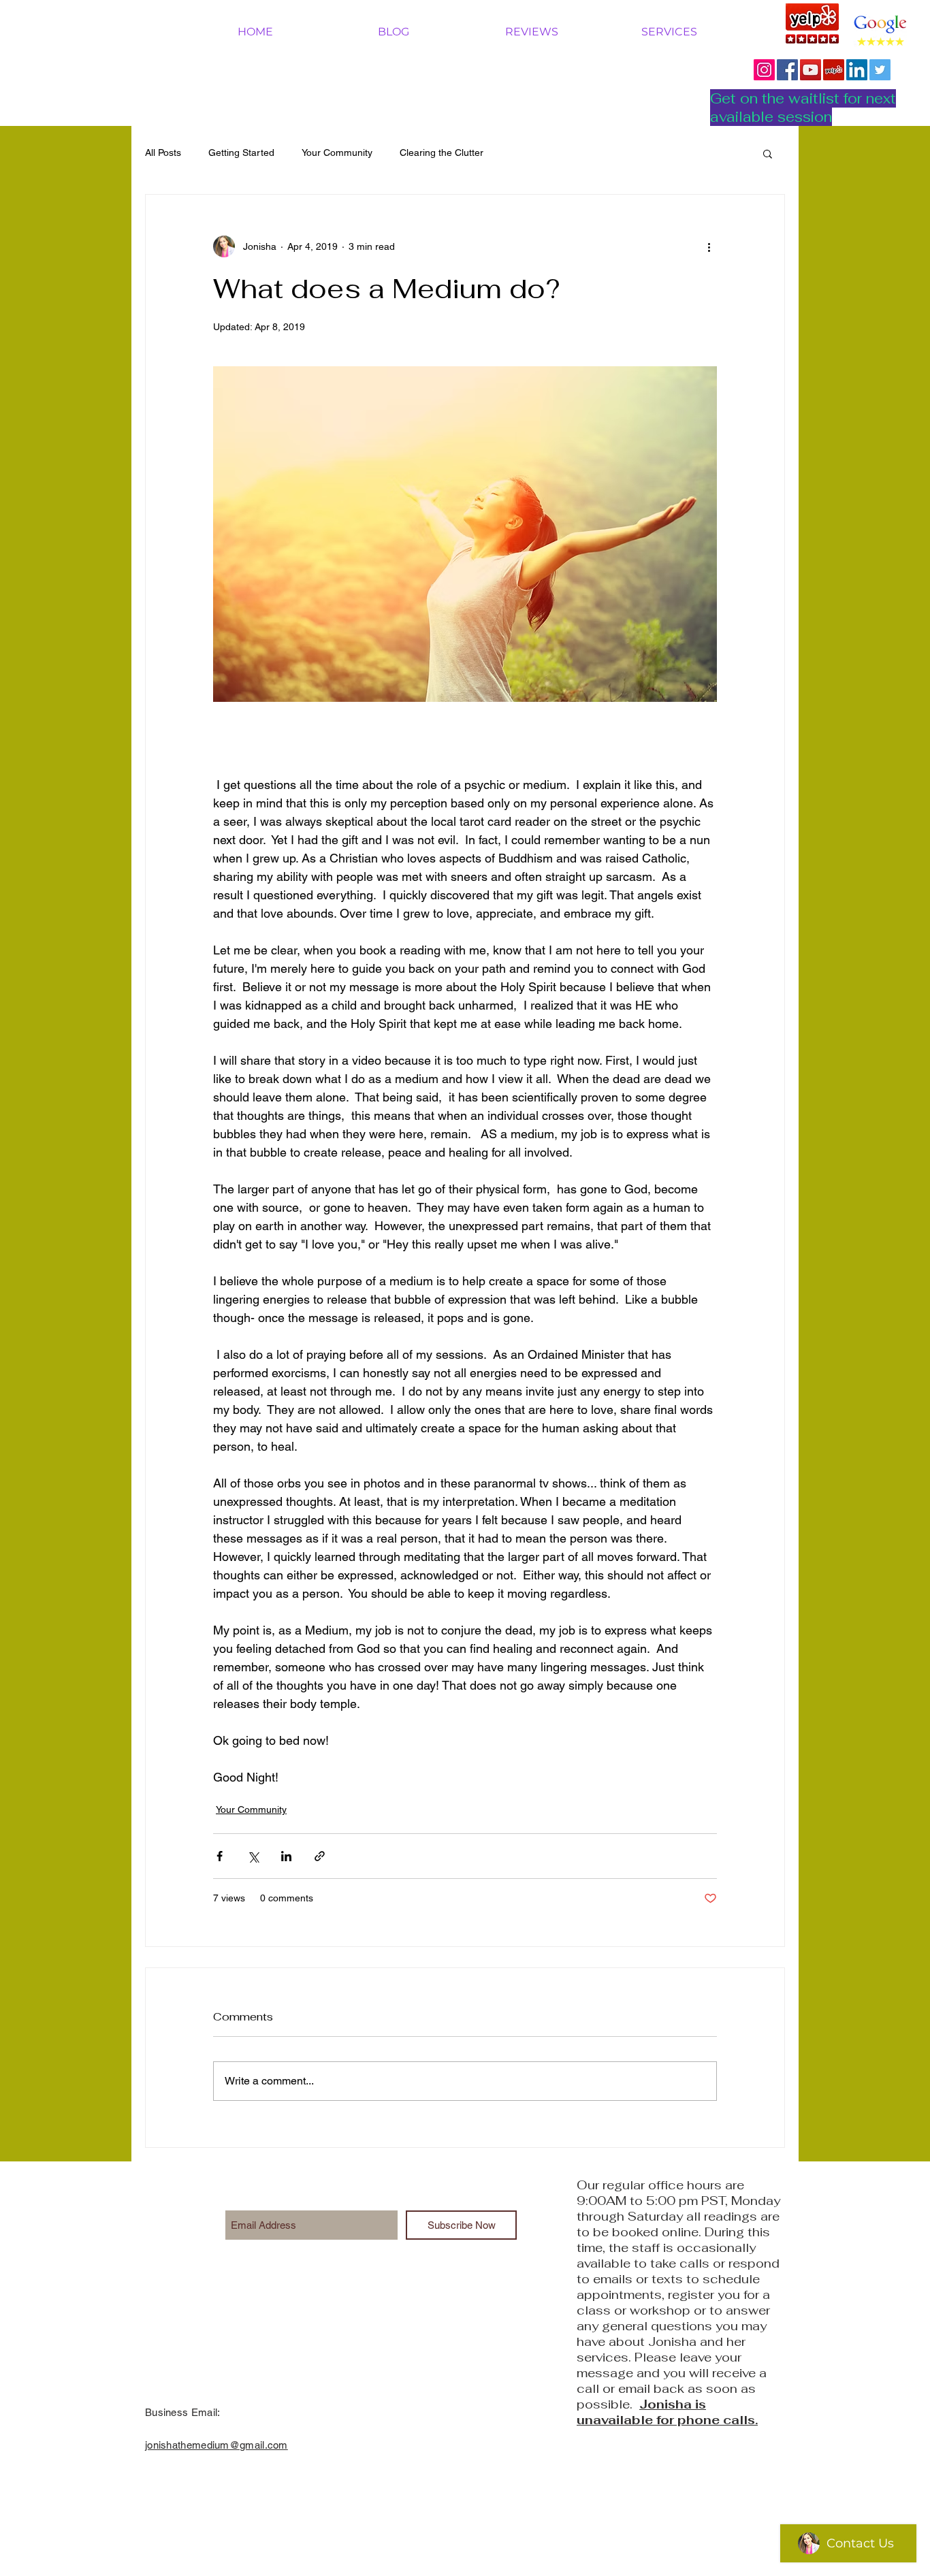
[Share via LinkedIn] (286, 1856)
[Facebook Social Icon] (787, 70)
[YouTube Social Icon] (811, 70)
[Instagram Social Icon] (764, 70)
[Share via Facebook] (220, 1856)
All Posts (163, 152)
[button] (768, 153)
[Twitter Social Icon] (880, 70)
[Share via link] (320, 1856)
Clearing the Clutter (442, 152)
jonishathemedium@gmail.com (217, 2445)
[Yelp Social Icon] (834, 70)
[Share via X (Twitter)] (253, 1856)
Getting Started (241, 152)
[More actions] (709, 246)
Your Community (337, 152)
